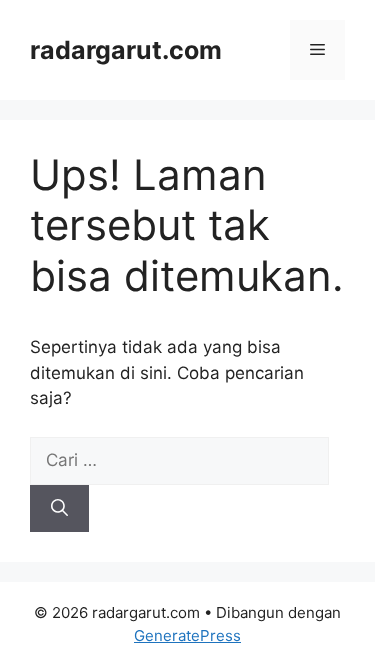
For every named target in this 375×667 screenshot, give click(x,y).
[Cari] (59, 509)
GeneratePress (187, 635)
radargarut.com (126, 50)
